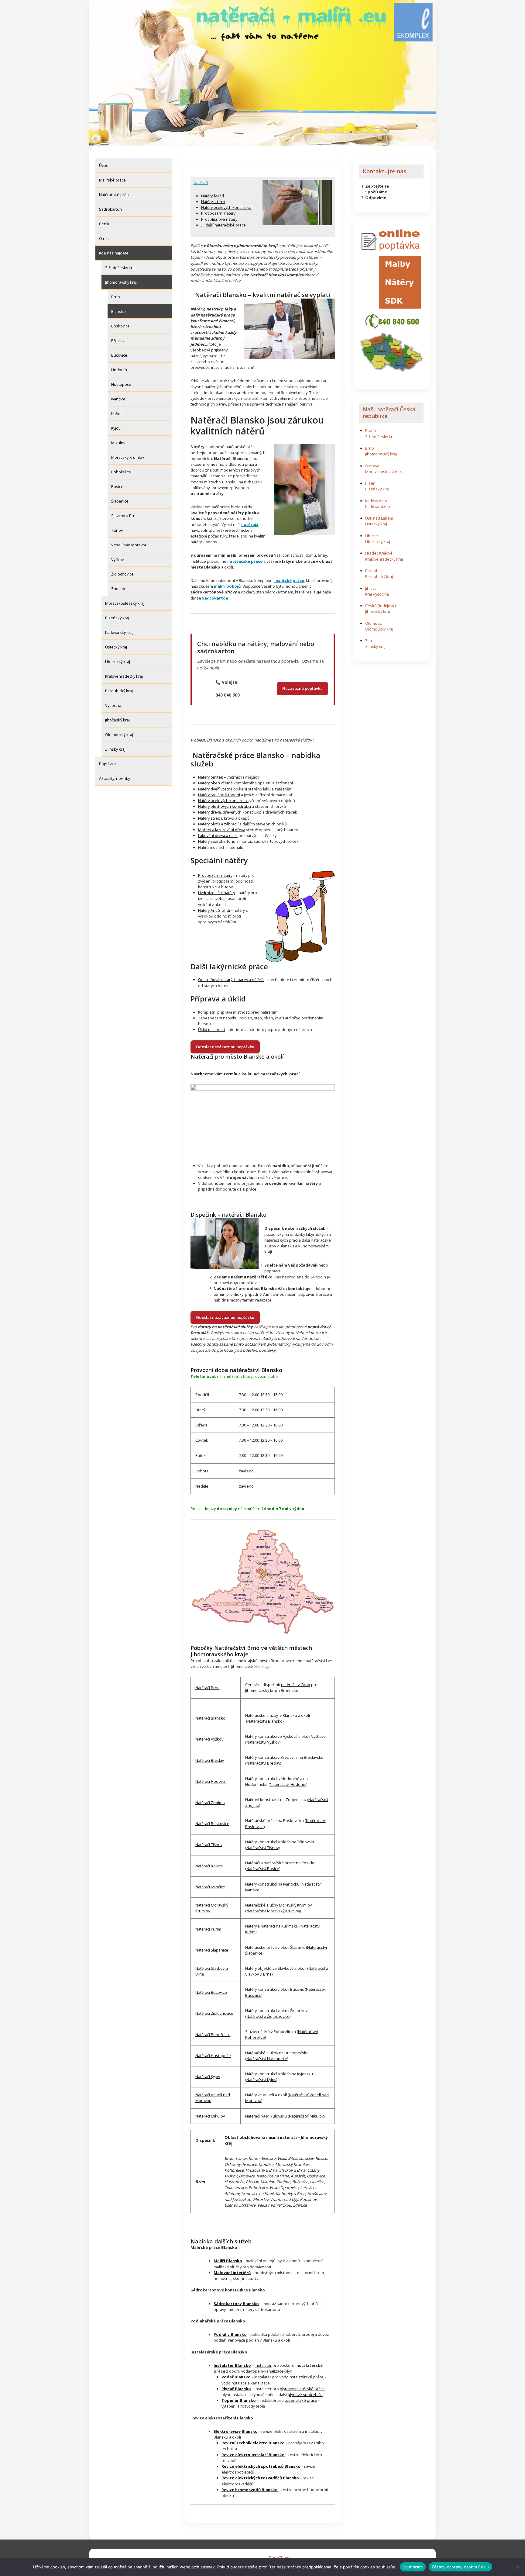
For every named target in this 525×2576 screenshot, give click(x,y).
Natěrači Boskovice (212, 1824)
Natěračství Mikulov (306, 2116)
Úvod (104, 165)
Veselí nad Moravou (129, 545)
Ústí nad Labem (379, 518)
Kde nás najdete (114, 253)
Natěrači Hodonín (211, 1781)
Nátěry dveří (209, 789)
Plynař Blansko (236, 2389)
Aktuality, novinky (115, 778)
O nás (104, 238)
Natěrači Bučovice (211, 1992)
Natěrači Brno (208, 1688)
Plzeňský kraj (117, 618)
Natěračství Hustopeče (267, 2059)
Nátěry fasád (213, 196)
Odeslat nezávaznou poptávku (225, 1047)
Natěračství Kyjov (261, 2080)
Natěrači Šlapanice (212, 1950)
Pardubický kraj (119, 691)
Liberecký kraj (118, 662)
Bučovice (119, 355)
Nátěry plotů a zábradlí (218, 824)
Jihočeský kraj (117, 720)
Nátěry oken (209, 783)
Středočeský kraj (120, 268)
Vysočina (113, 705)
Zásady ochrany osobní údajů (460, 2567)
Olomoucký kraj (119, 735)
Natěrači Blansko (210, 1718)
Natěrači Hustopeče (213, 2056)
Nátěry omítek (211, 777)
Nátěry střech (213, 202)
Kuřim (116, 413)
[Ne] (517, 2567)
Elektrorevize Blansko (236, 2431)
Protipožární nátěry (218, 213)
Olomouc (373, 623)
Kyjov (116, 428)
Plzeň (370, 483)
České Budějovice (381, 606)
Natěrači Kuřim (208, 1929)
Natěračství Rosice (263, 1869)
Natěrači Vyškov (209, 1739)
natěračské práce (230, 225)
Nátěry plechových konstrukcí (225, 806)
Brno (116, 297)
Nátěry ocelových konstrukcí (226, 207)
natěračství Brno (296, 1685)
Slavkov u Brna (124, 516)
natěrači (250, 524)
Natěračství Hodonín (288, 1784)
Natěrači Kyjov (208, 2076)
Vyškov (117, 559)
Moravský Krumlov (128, 457)
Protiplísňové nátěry (219, 219)
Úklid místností (211, 1029)
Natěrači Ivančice (210, 1887)
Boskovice (120, 326)
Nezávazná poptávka (302, 688)
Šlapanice (120, 501)
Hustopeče (121, 384)
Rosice (117, 486)
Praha (371, 430)
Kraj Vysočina (377, 594)
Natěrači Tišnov (209, 1845)
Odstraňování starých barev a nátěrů (231, 980)
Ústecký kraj (116, 647)
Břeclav (118, 341)
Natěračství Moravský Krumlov (273, 1911)
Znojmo (118, 589)
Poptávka (107, 764)
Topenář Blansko (239, 2400)
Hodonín (119, 370)
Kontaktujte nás (384, 171)
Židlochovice (122, 574)
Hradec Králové (379, 553)
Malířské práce (112, 180)
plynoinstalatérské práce (302, 2389)
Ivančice (118, 399)
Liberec (372, 536)
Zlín (369, 641)
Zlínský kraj (115, 749)
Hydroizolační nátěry (216, 893)
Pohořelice (121, 472)
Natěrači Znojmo (210, 1803)
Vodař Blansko (236, 2377)
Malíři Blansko (228, 2261)
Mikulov (118, 443)
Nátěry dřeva (209, 812)
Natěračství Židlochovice (268, 2016)
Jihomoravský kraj (121, 282)
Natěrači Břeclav (210, 1760)
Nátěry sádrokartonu (217, 841)
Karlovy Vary (376, 501)
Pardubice (374, 571)
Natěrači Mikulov (210, 2116)
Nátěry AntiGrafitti (214, 910)
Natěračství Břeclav (263, 1763)
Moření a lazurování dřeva (222, 830)
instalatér (263, 2365)
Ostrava (372, 466)
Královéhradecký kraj (124, 676)
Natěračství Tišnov (262, 1848)
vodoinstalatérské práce (302, 2377)
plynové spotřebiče (305, 2394)
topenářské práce (301, 2400)
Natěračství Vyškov (263, 1742)
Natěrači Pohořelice (213, 2035)
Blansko (118, 311)
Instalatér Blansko (232, 2365)
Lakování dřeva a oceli (218, 835)
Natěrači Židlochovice (214, 2013)
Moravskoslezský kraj (125, 603)
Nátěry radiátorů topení (219, 795)
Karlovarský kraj (119, 632)
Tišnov (117, 530)
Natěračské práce (115, 195)
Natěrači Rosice (209, 1866)
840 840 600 (228, 695)
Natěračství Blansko (265, 1721)
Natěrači (201, 182)
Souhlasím (413, 2567)
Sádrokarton (110, 209)
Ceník (104, 224)
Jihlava (371, 588)
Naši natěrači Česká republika (389, 413)
